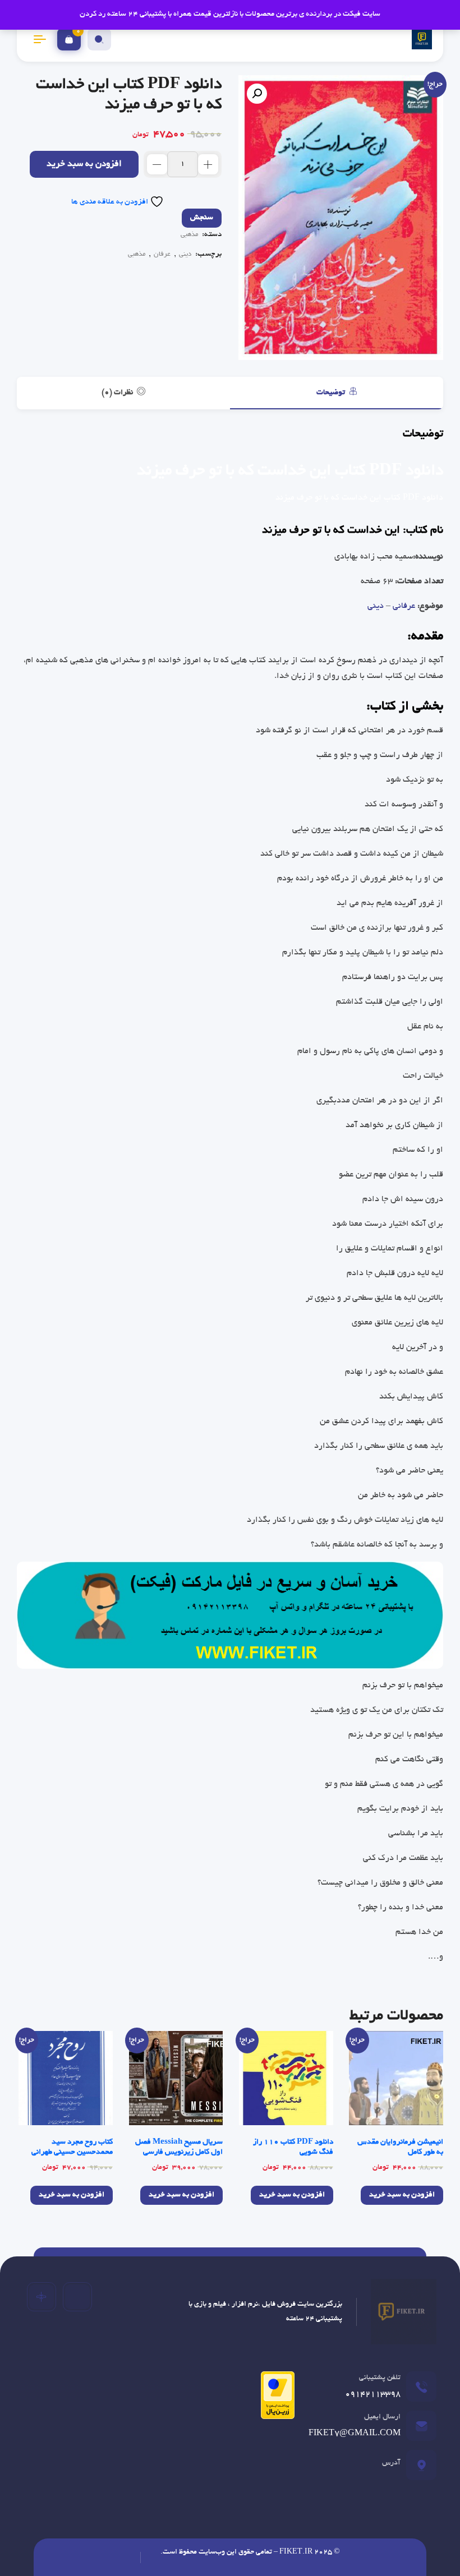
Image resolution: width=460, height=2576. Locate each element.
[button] (257, 94)
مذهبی (189, 235)
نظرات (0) (118, 393)
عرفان (162, 254)
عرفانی (404, 606)
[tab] (337, 393)
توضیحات (332, 393)
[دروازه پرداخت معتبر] (275, 2400)
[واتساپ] (42, 2297)
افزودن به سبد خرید (84, 165)
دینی (185, 254)
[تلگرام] (77, 2297)
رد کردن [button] (93, 14)
